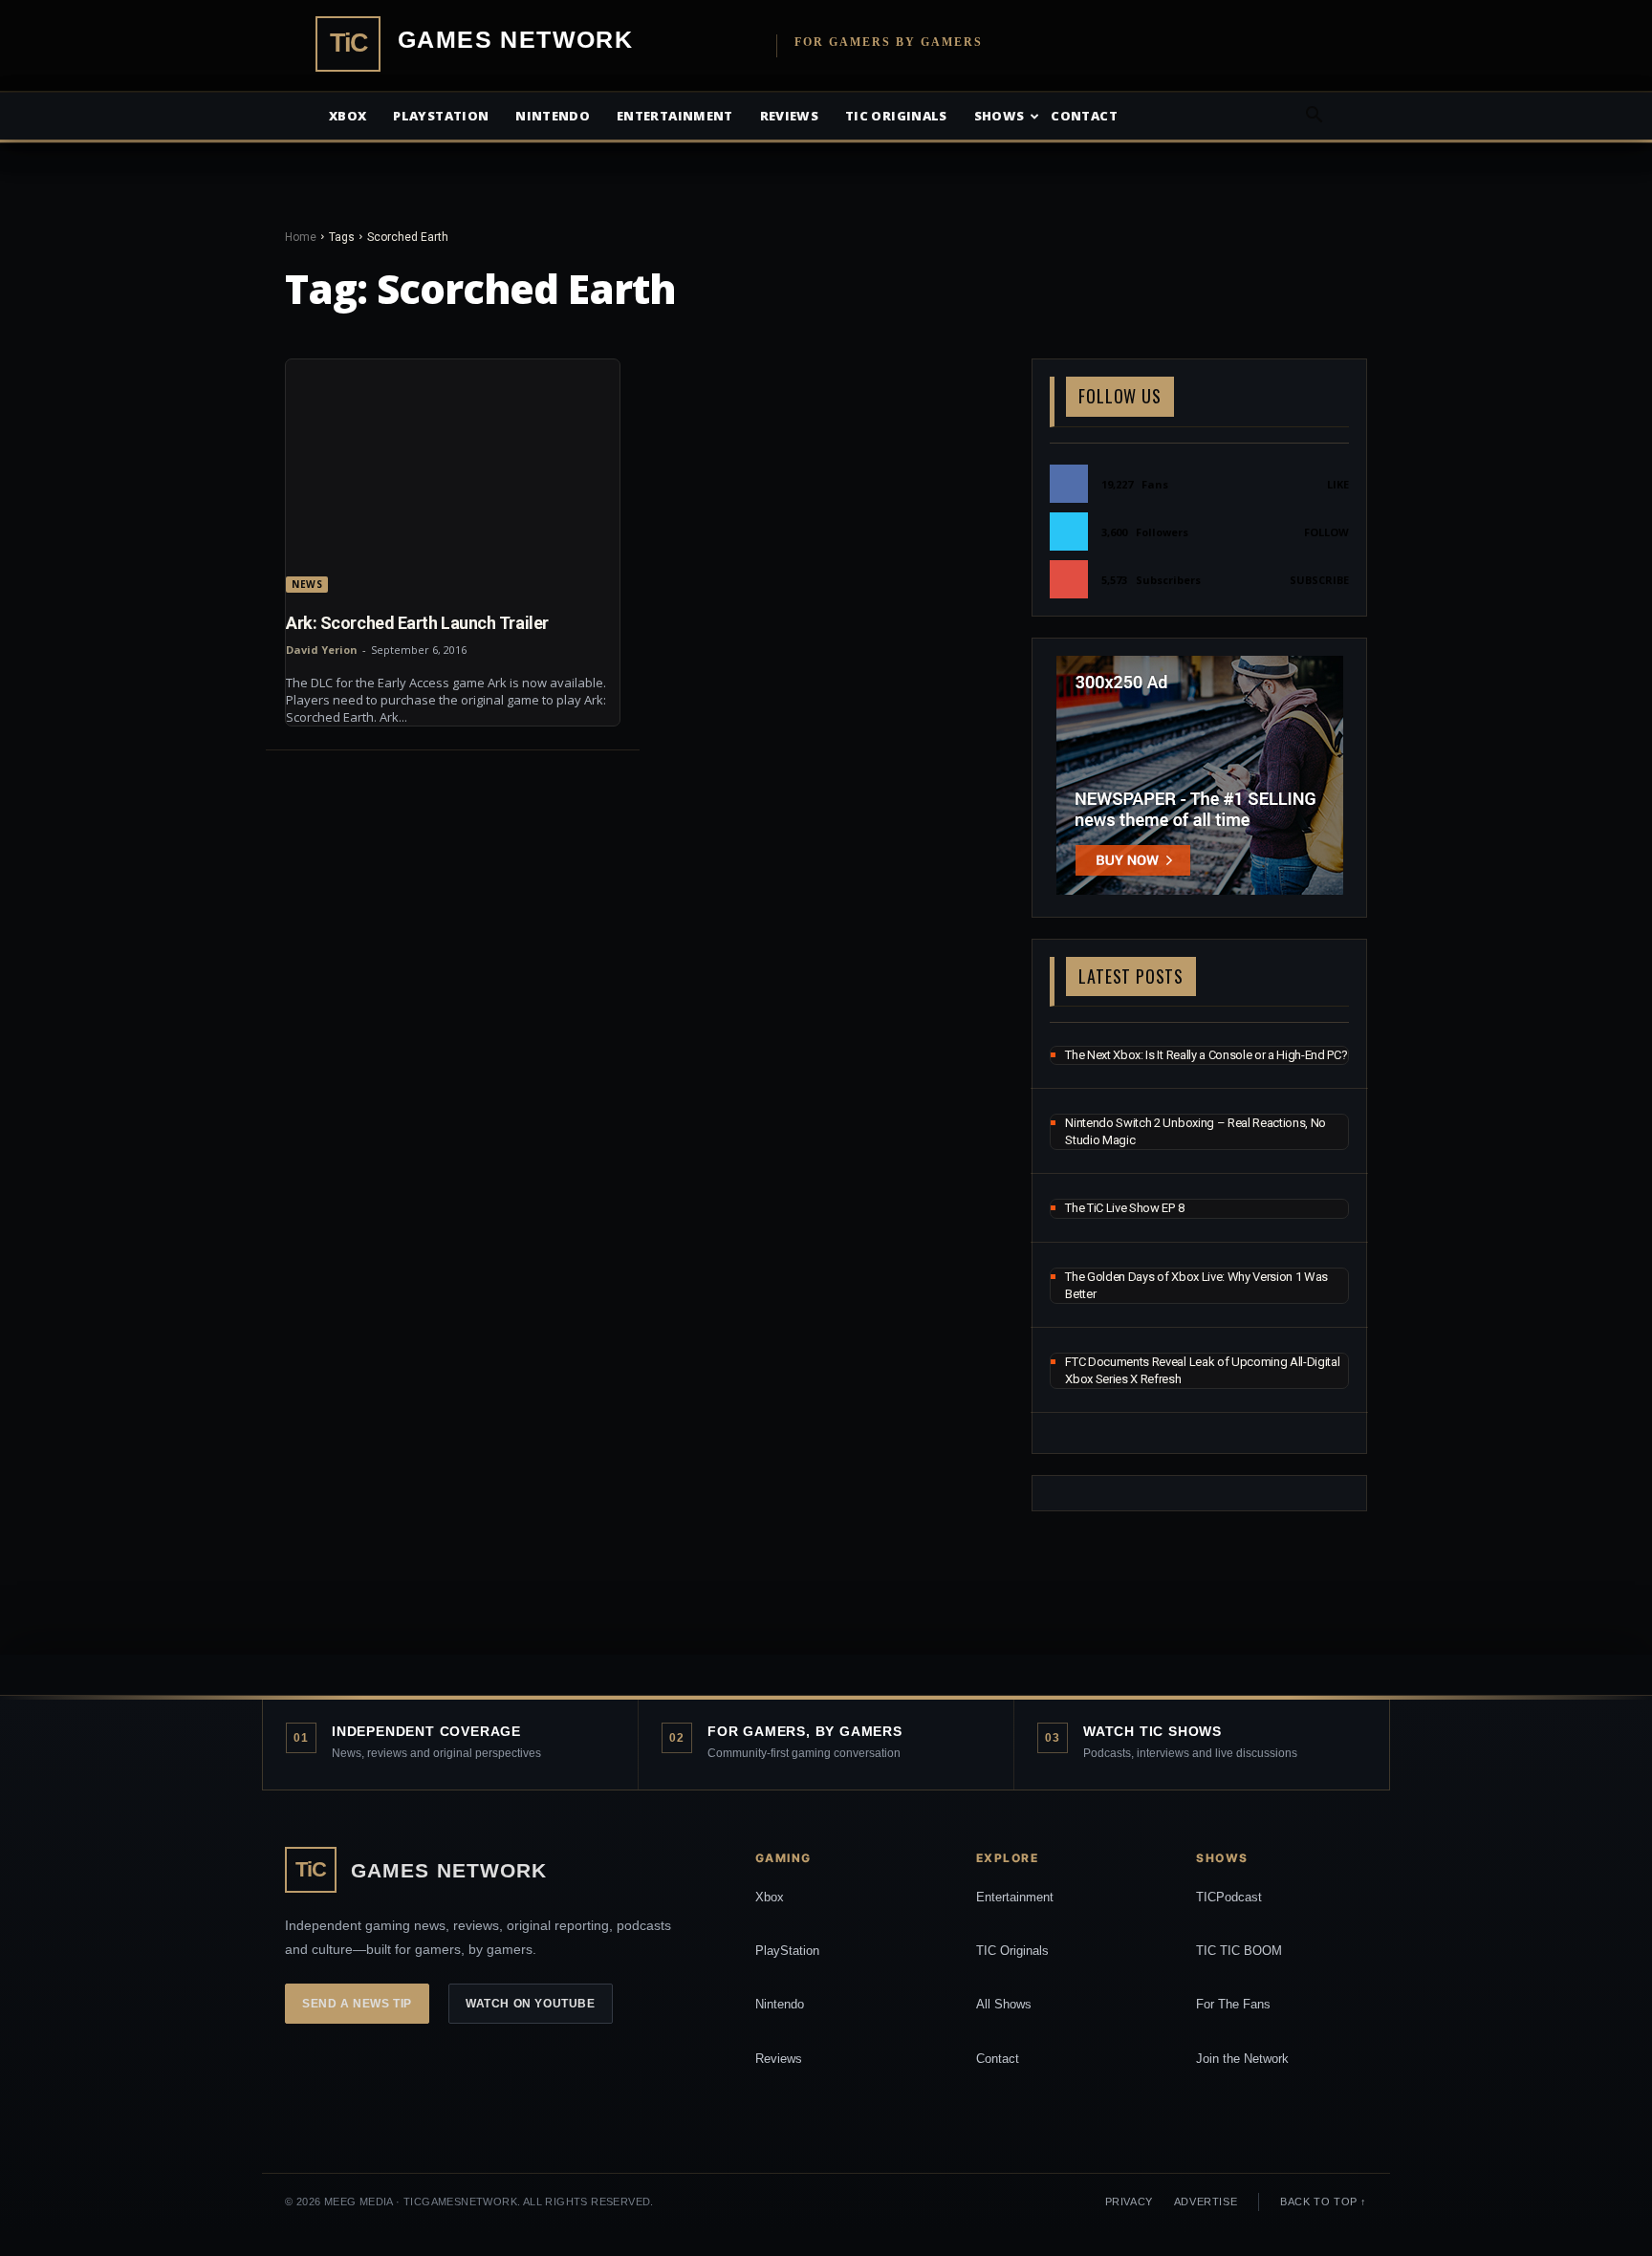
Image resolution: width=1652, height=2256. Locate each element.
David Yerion (322, 650)
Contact (1084, 116)
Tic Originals (896, 116)
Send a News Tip (357, 2004)
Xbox (348, 116)
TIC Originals (1012, 1951)
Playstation (441, 116)
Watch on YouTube (531, 2004)
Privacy (1129, 2202)
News (307, 584)
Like (1338, 484)
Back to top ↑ (1324, 2202)
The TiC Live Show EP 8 (1124, 1208)
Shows (1000, 116)
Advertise (1206, 2202)
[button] (1314, 117)
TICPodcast (1229, 1897)
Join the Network (1242, 2059)
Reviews (789, 116)
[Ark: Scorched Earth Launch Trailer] (453, 476)
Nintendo (553, 116)
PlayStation (787, 1951)
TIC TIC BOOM (1239, 1951)
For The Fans (1233, 2004)
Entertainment (675, 116)
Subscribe (1319, 580)
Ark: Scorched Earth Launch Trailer (417, 623)
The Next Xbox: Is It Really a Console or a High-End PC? (1206, 1055)
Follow (1326, 532)
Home (301, 237)
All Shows (1004, 2004)
